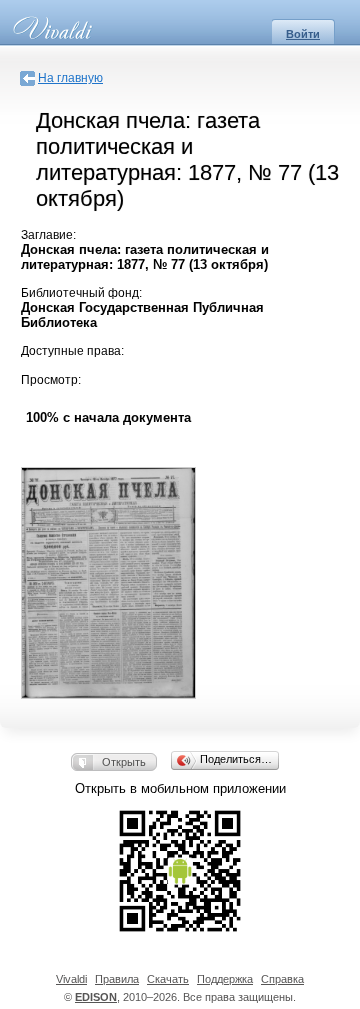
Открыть (124, 762)
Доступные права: (72, 351)
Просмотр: (51, 380)
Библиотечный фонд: (81, 293)
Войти (303, 34)
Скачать (168, 979)
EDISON (96, 997)
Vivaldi (71, 979)
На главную (70, 78)
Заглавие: (48, 235)
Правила (117, 979)
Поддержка (225, 979)
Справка (282, 979)
